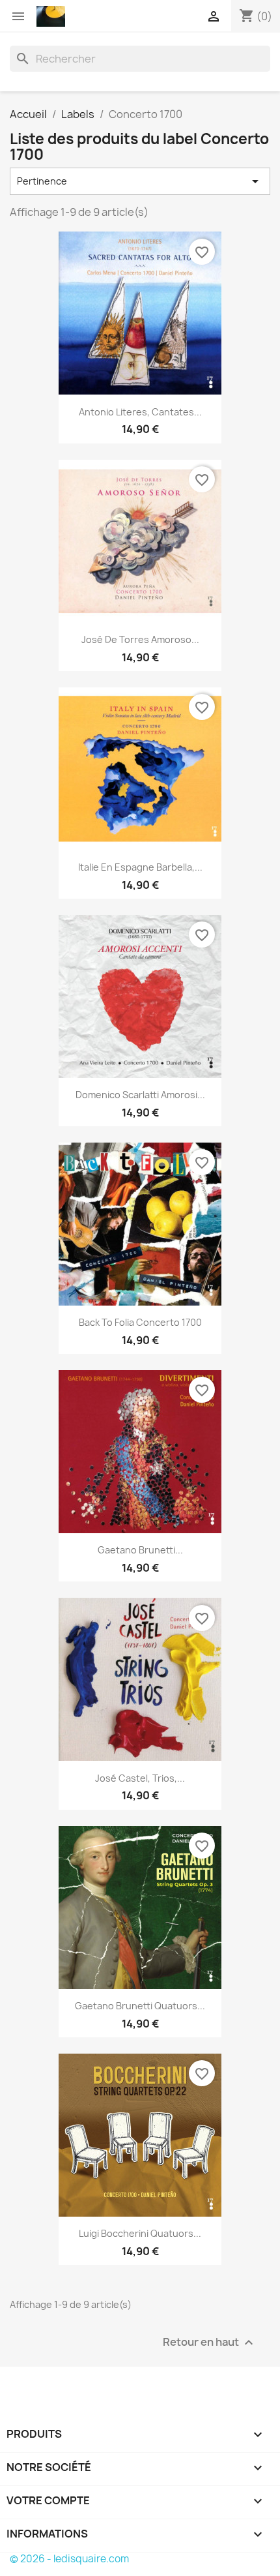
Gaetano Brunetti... (140, 1550)
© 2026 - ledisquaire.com (69, 2559)
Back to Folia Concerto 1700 (140, 1322)
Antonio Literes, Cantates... (140, 412)
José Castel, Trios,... (140, 1778)
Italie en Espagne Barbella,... (140, 867)
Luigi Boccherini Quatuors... (140, 2233)
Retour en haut (210, 2342)
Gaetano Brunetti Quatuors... (140, 2006)
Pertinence (140, 181)
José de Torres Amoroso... (140, 639)
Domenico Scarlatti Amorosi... (140, 1095)
